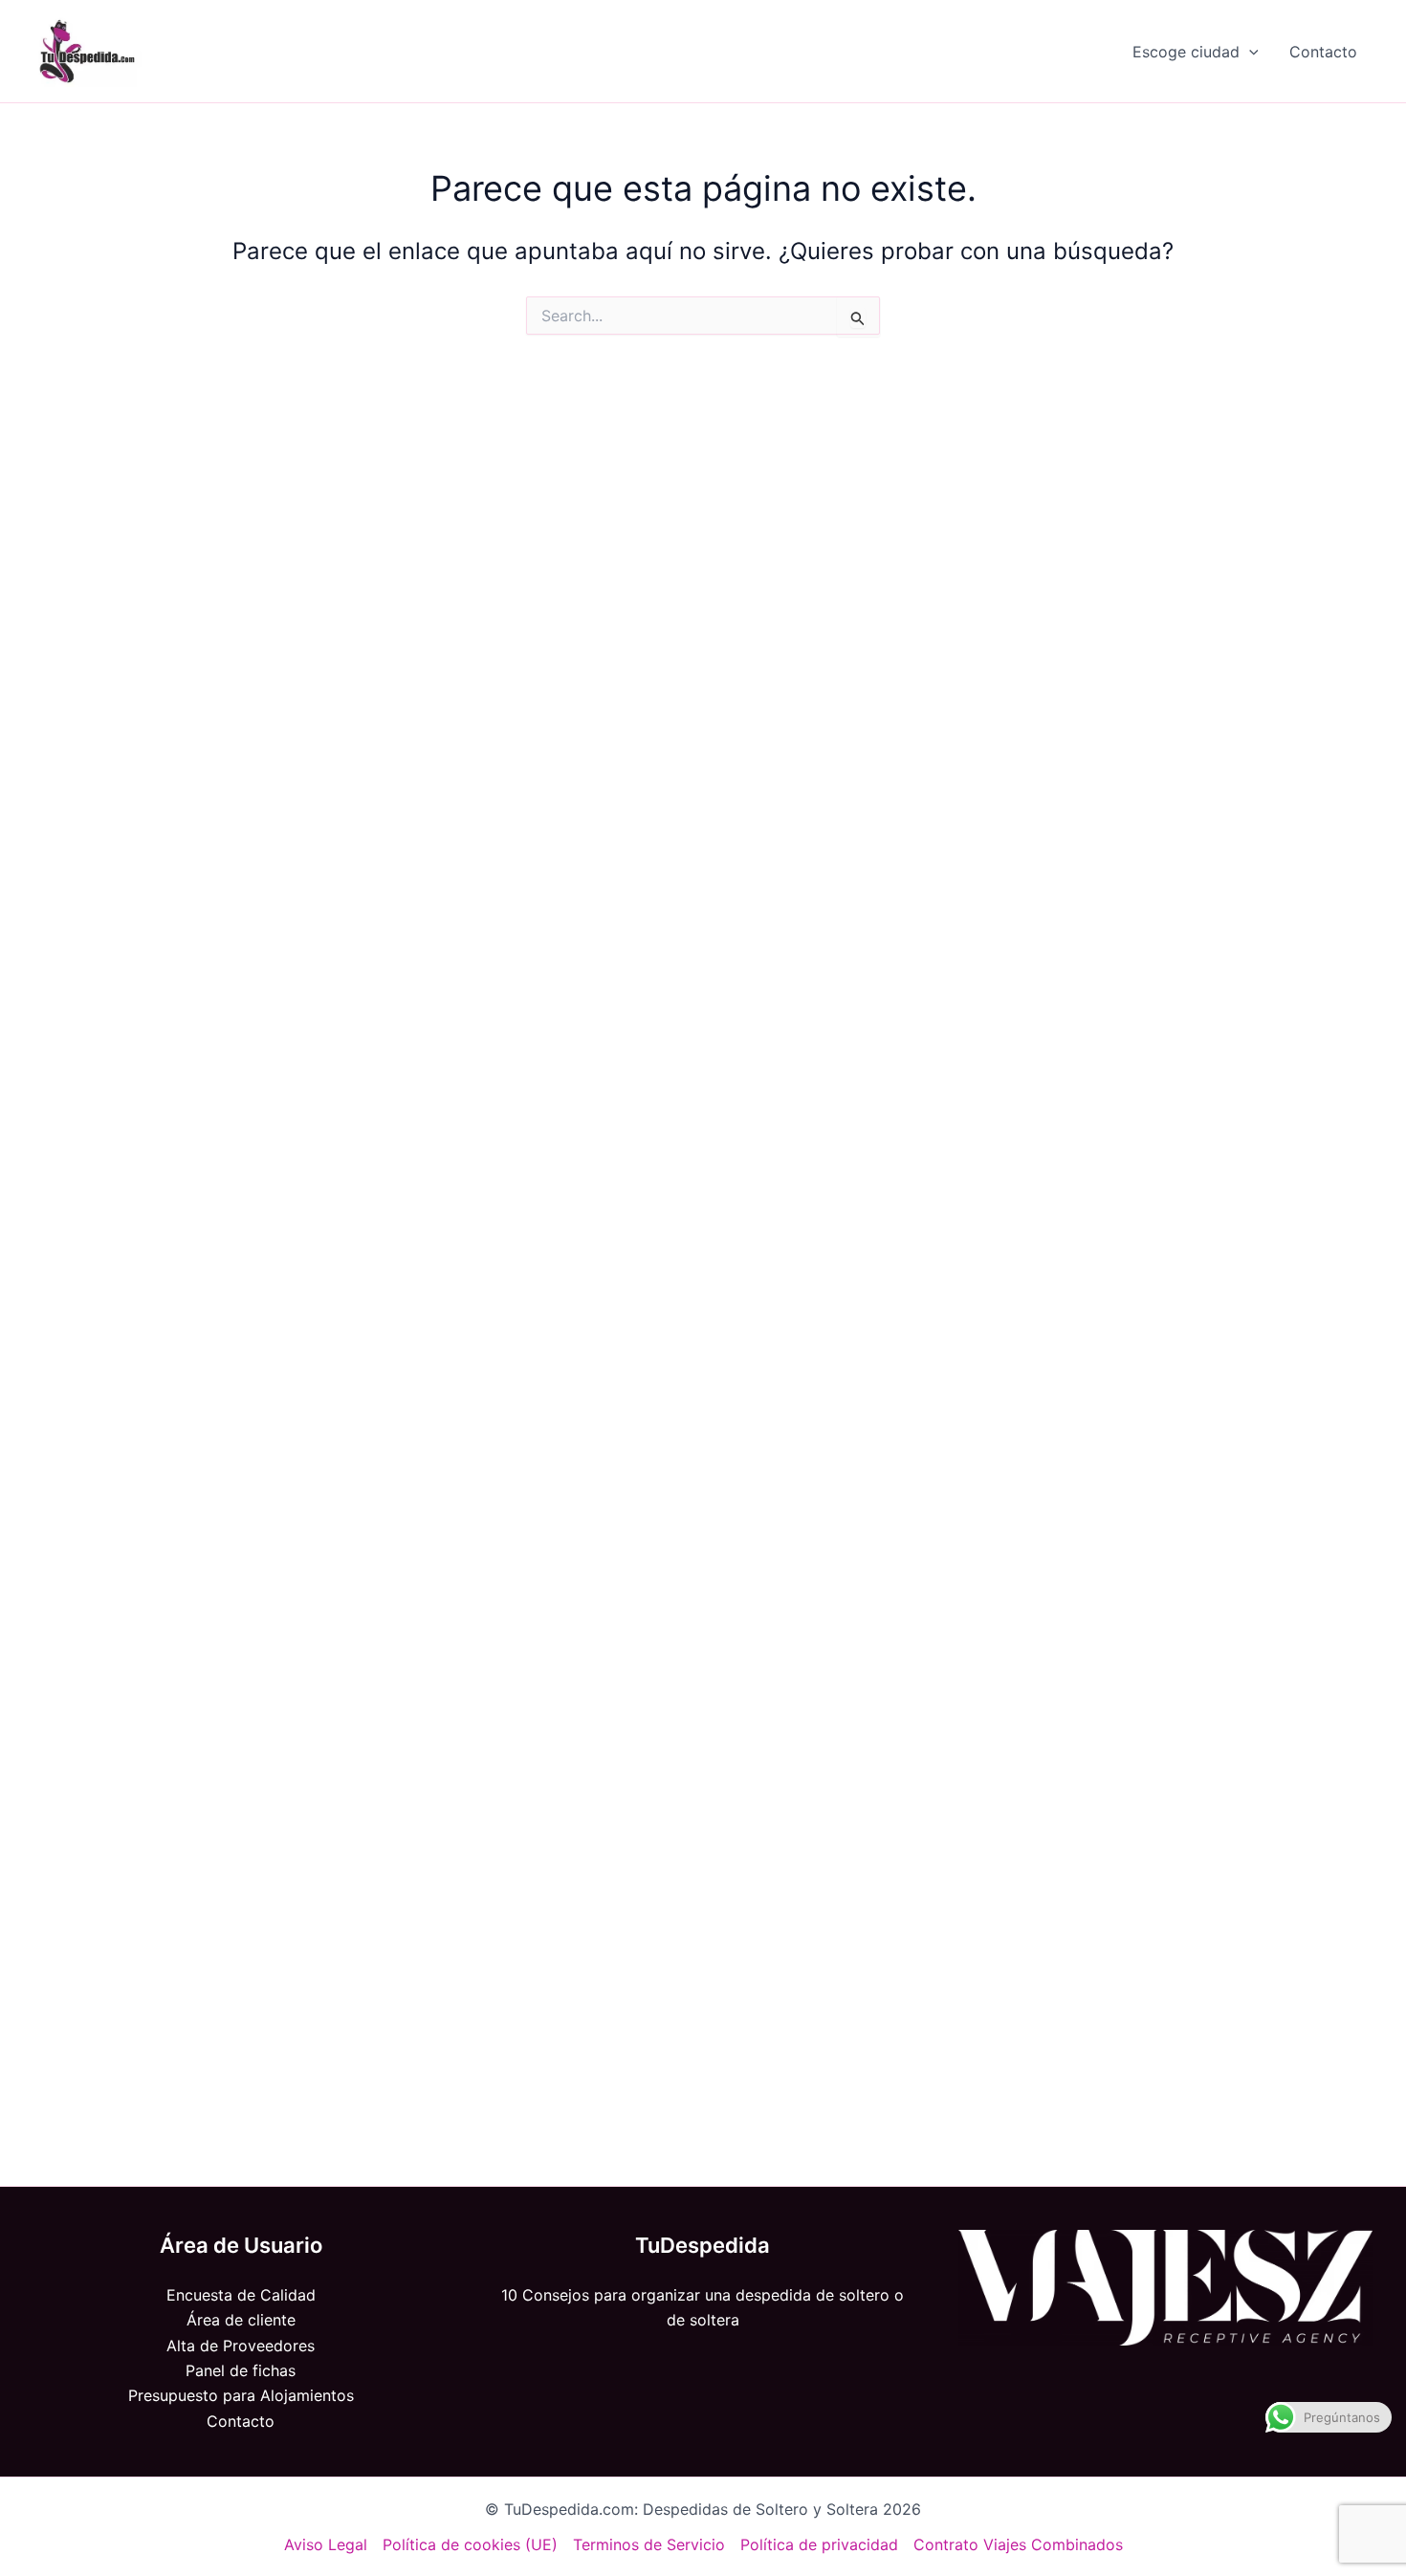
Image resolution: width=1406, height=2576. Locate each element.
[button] (1249, 52)
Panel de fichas (241, 2370)
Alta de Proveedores (241, 2346)
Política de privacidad (819, 2544)
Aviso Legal (326, 2544)
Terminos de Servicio (649, 2544)
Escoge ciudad (1186, 52)
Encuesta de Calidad (241, 2295)
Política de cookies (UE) (470, 2544)
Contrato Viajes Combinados (1018, 2544)
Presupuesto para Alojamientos (241, 2395)
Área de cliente (241, 2320)
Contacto (1323, 52)
